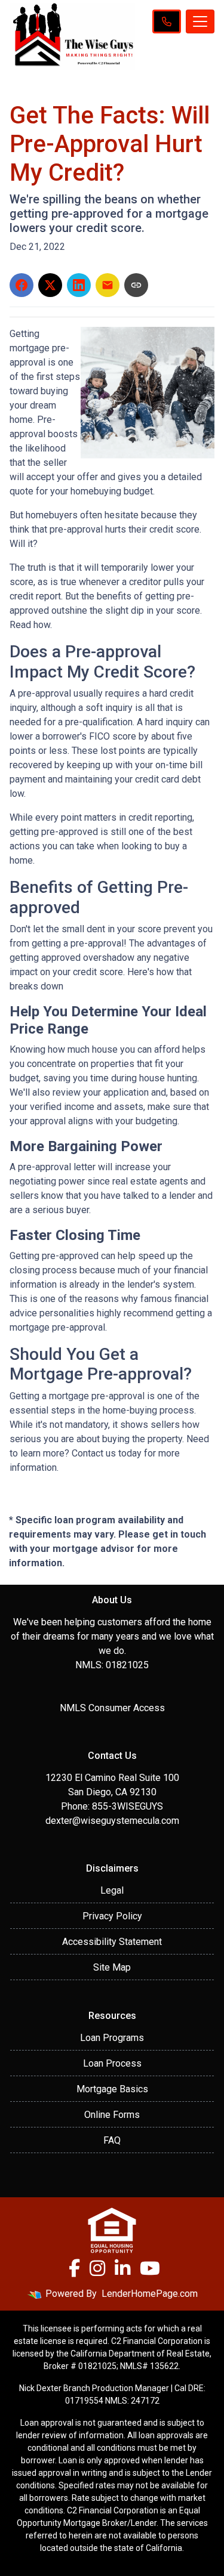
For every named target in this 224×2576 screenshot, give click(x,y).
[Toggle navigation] (200, 21)
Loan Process (112, 2063)
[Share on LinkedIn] (79, 285)
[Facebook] (74, 2268)
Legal (112, 1890)
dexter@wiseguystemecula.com (112, 1821)
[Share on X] (50, 285)
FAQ (112, 2140)
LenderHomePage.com (150, 2294)
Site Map (112, 1967)
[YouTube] (150, 2268)
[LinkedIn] (122, 2268)
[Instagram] (97, 2268)
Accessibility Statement (112, 1942)
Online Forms (112, 2115)
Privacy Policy (112, 1916)
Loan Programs (112, 2038)
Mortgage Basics (112, 2089)
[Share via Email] (108, 285)
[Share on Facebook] (22, 285)
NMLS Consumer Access (112, 1708)
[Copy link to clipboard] (136, 285)
